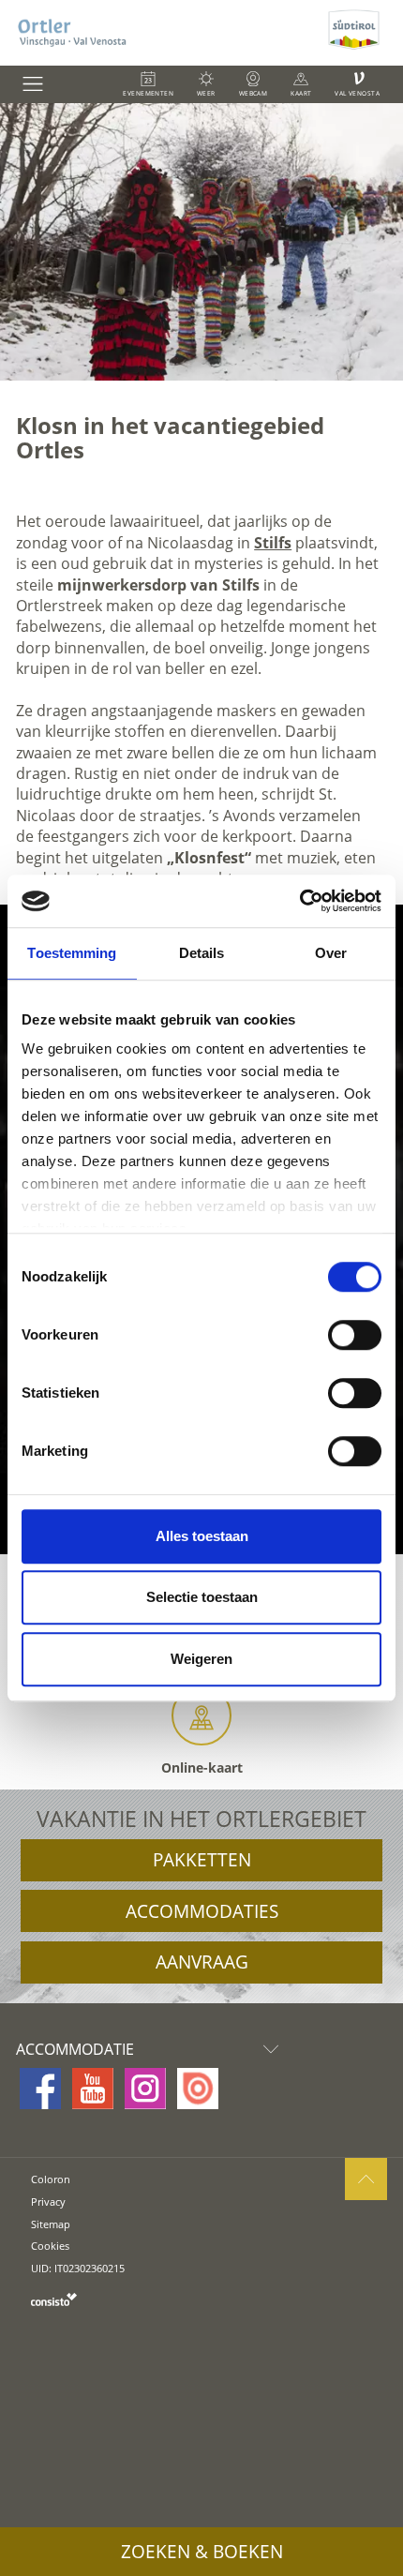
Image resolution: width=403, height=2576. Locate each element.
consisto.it (54, 2299)
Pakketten (202, 1860)
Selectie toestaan (202, 1597)
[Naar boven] (366, 2179)
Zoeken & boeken (202, 2552)
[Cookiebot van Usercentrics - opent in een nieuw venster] (299, 901)
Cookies (50, 2246)
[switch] (355, 1335)
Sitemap (51, 2224)
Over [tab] (331, 953)
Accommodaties (202, 1911)
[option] (201, 242)
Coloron (51, 2179)
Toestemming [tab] (72, 953)
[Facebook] (40, 2089)
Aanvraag (202, 1962)
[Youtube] (93, 2089)
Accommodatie (75, 2049)
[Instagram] (145, 2089)
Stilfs (273, 543)
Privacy (48, 2202)
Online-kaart (202, 1767)
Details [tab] (202, 953)
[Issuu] (198, 2089)
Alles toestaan (202, 1536)
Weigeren (201, 1659)
